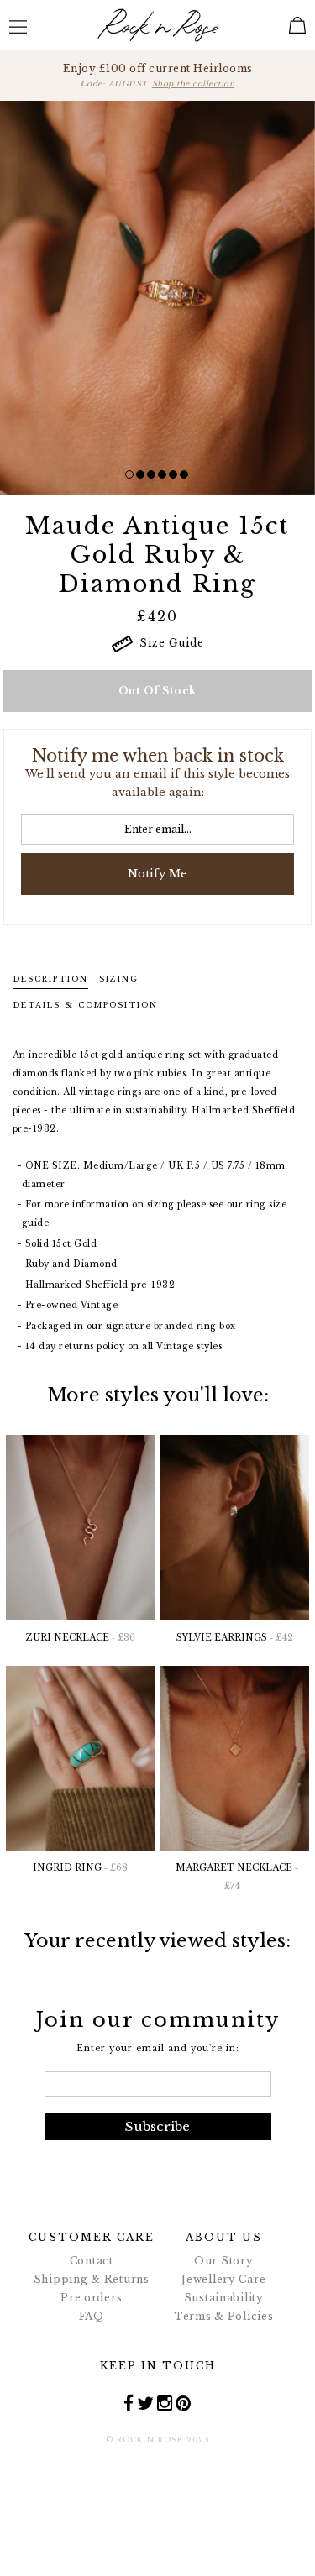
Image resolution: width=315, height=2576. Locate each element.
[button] (129, 474)
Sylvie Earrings (235, 1638)
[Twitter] (146, 2403)
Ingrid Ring (80, 1868)
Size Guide (168, 643)
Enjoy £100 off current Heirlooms (158, 75)
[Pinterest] (184, 2403)
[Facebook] (129, 2403)
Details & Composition (85, 1005)
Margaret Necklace (237, 1877)
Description (50, 979)
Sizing (119, 979)
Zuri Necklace (81, 1638)
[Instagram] (165, 2403)
